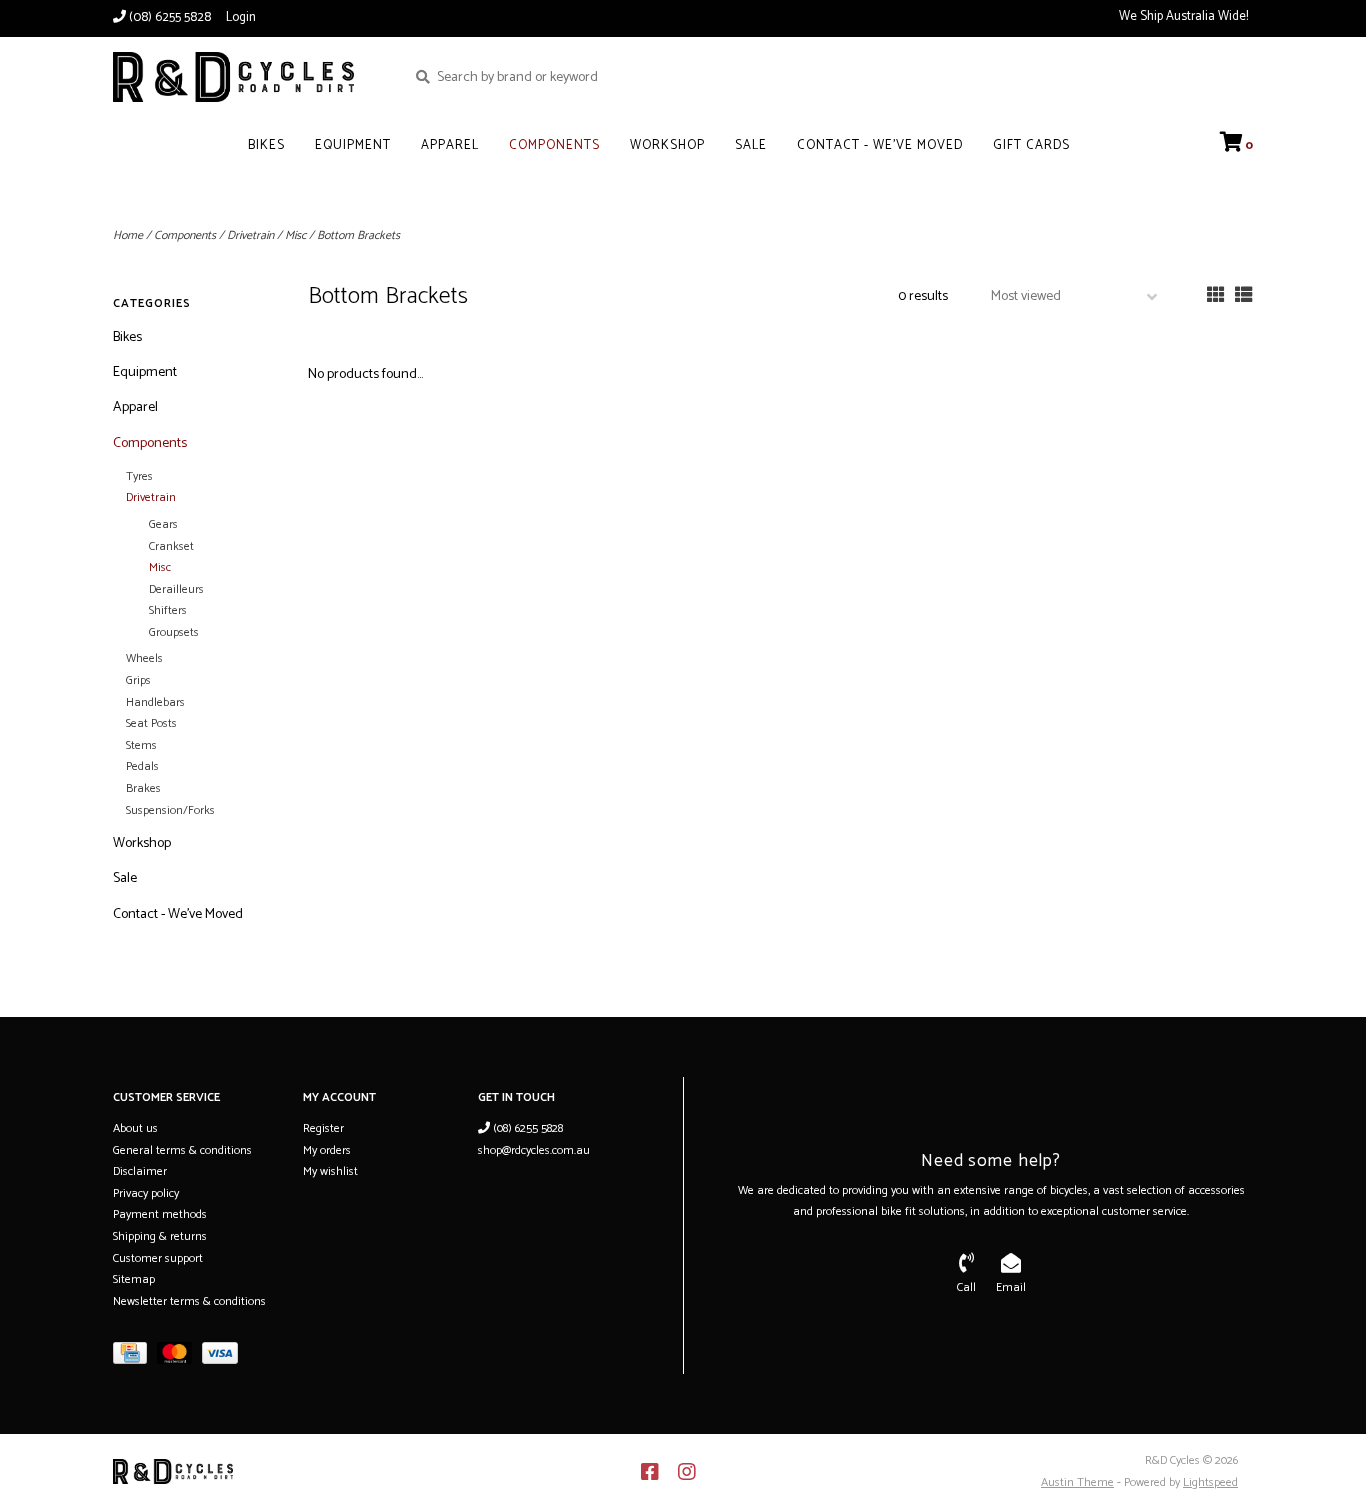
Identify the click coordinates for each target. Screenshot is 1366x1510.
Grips (138, 680)
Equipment (353, 145)
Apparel (450, 145)
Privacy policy (146, 1193)
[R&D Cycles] (244, 77)
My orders (327, 1150)
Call (966, 1287)
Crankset (171, 546)
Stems (141, 745)
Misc (295, 235)
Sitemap (134, 1279)
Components (554, 145)
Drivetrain (250, 235)
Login (241, 17)
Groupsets (174, 632)
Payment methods (160, 1214)
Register (323, 1128)
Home (128, 235)
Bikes (266, 145)
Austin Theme (1077, 1482)
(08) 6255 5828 (526, 1128)
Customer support (158, 1258)
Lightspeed (1210, 1482)
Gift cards (1031, 145)
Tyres (139, 476)
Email (1011, 1287)
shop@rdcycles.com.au (534, 1150)
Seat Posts (151, 723)
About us (135, 1128)
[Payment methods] (135, 1357)
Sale (751, 145)
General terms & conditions (182, 1150)
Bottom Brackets (358, 235)
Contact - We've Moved (880, 145)
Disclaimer (140, 1171)
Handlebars (155, 702)
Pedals (142, 766)
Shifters (168, 610)
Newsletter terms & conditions (189, 1301)
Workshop (667, 145)
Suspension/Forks (170, 810)
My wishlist (330, 1171)
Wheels (144, 658)
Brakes (143, 788)
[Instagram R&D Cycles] (687, 1472)
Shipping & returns (160, 1236)
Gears (163, 524)
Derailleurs (176, 589)
